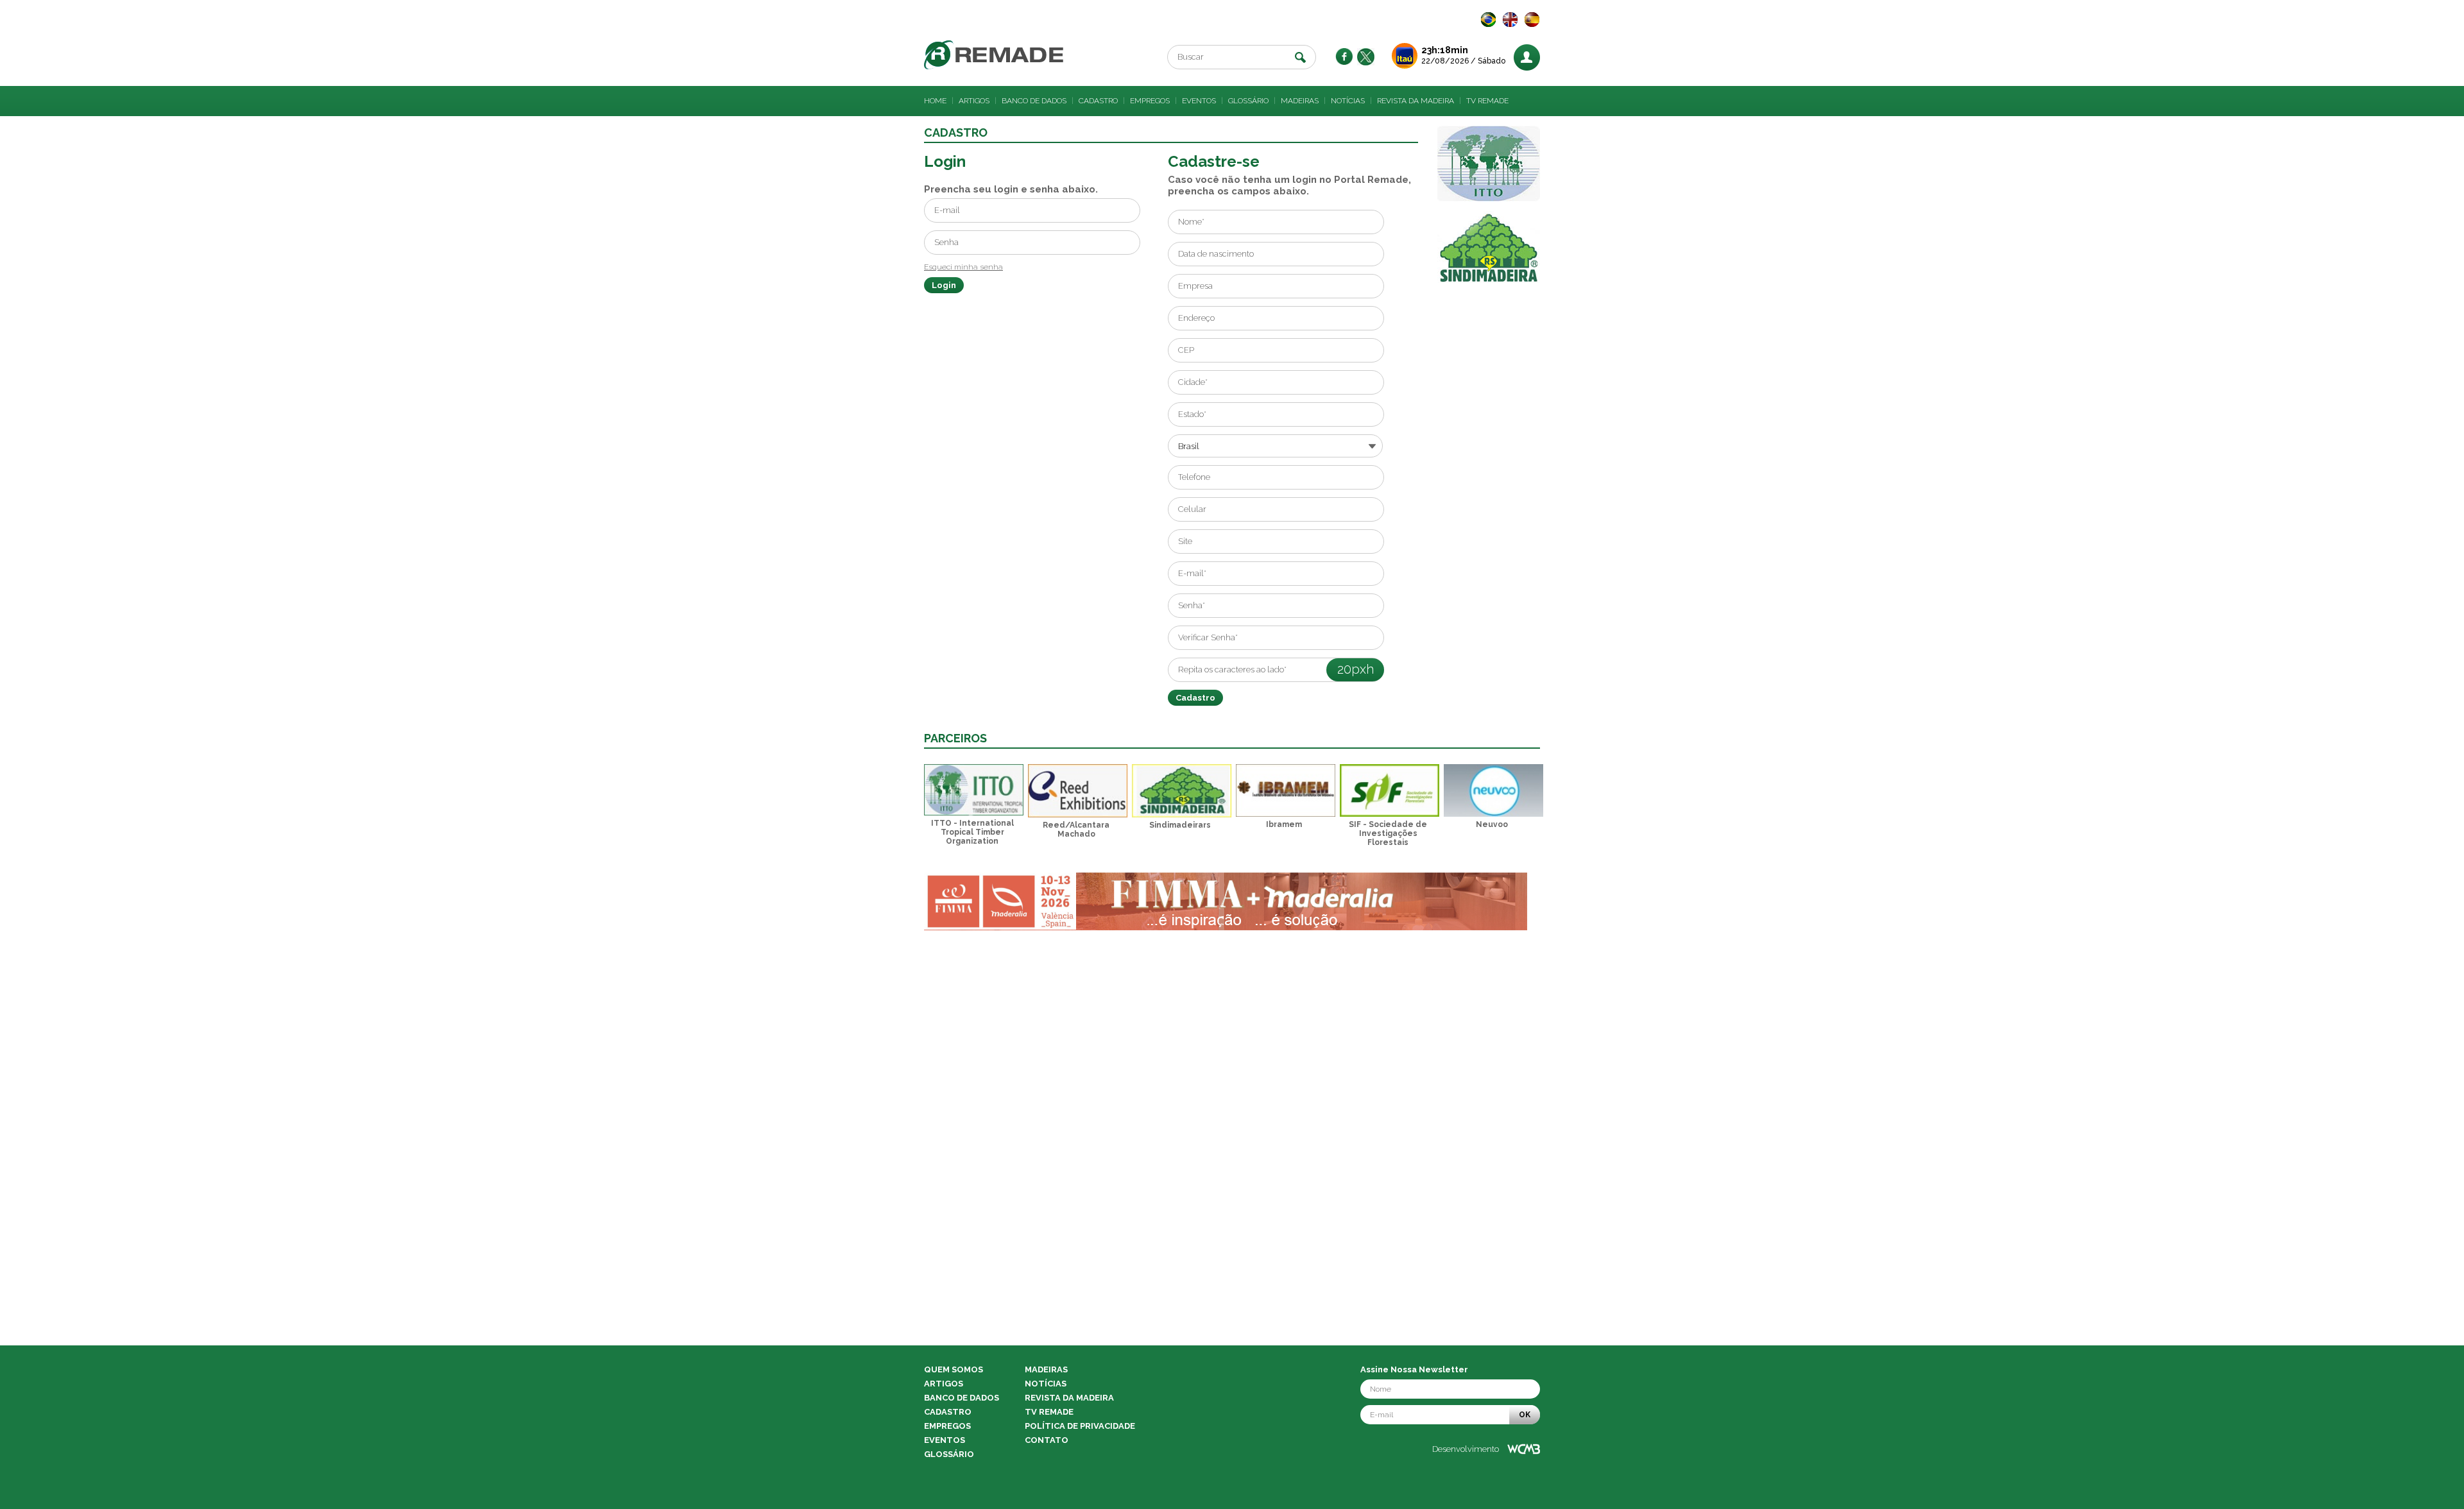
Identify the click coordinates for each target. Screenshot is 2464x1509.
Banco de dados (1034, 101)
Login (944, 285)
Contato (1047, 1440)
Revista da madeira (1416, 101)
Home (935, 101)
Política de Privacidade (1080, 1426)
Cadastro (1098, 101)
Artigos (974, 101)
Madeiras (1300, 101)
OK (1525, 1415)
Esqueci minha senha (963, 267)
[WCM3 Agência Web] (1524, 1449)
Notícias (1348, 101)
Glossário (1248, 101)
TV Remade (1487, 101)
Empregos (1150, 101)
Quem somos (954, 1369)
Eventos (1199, 101)
